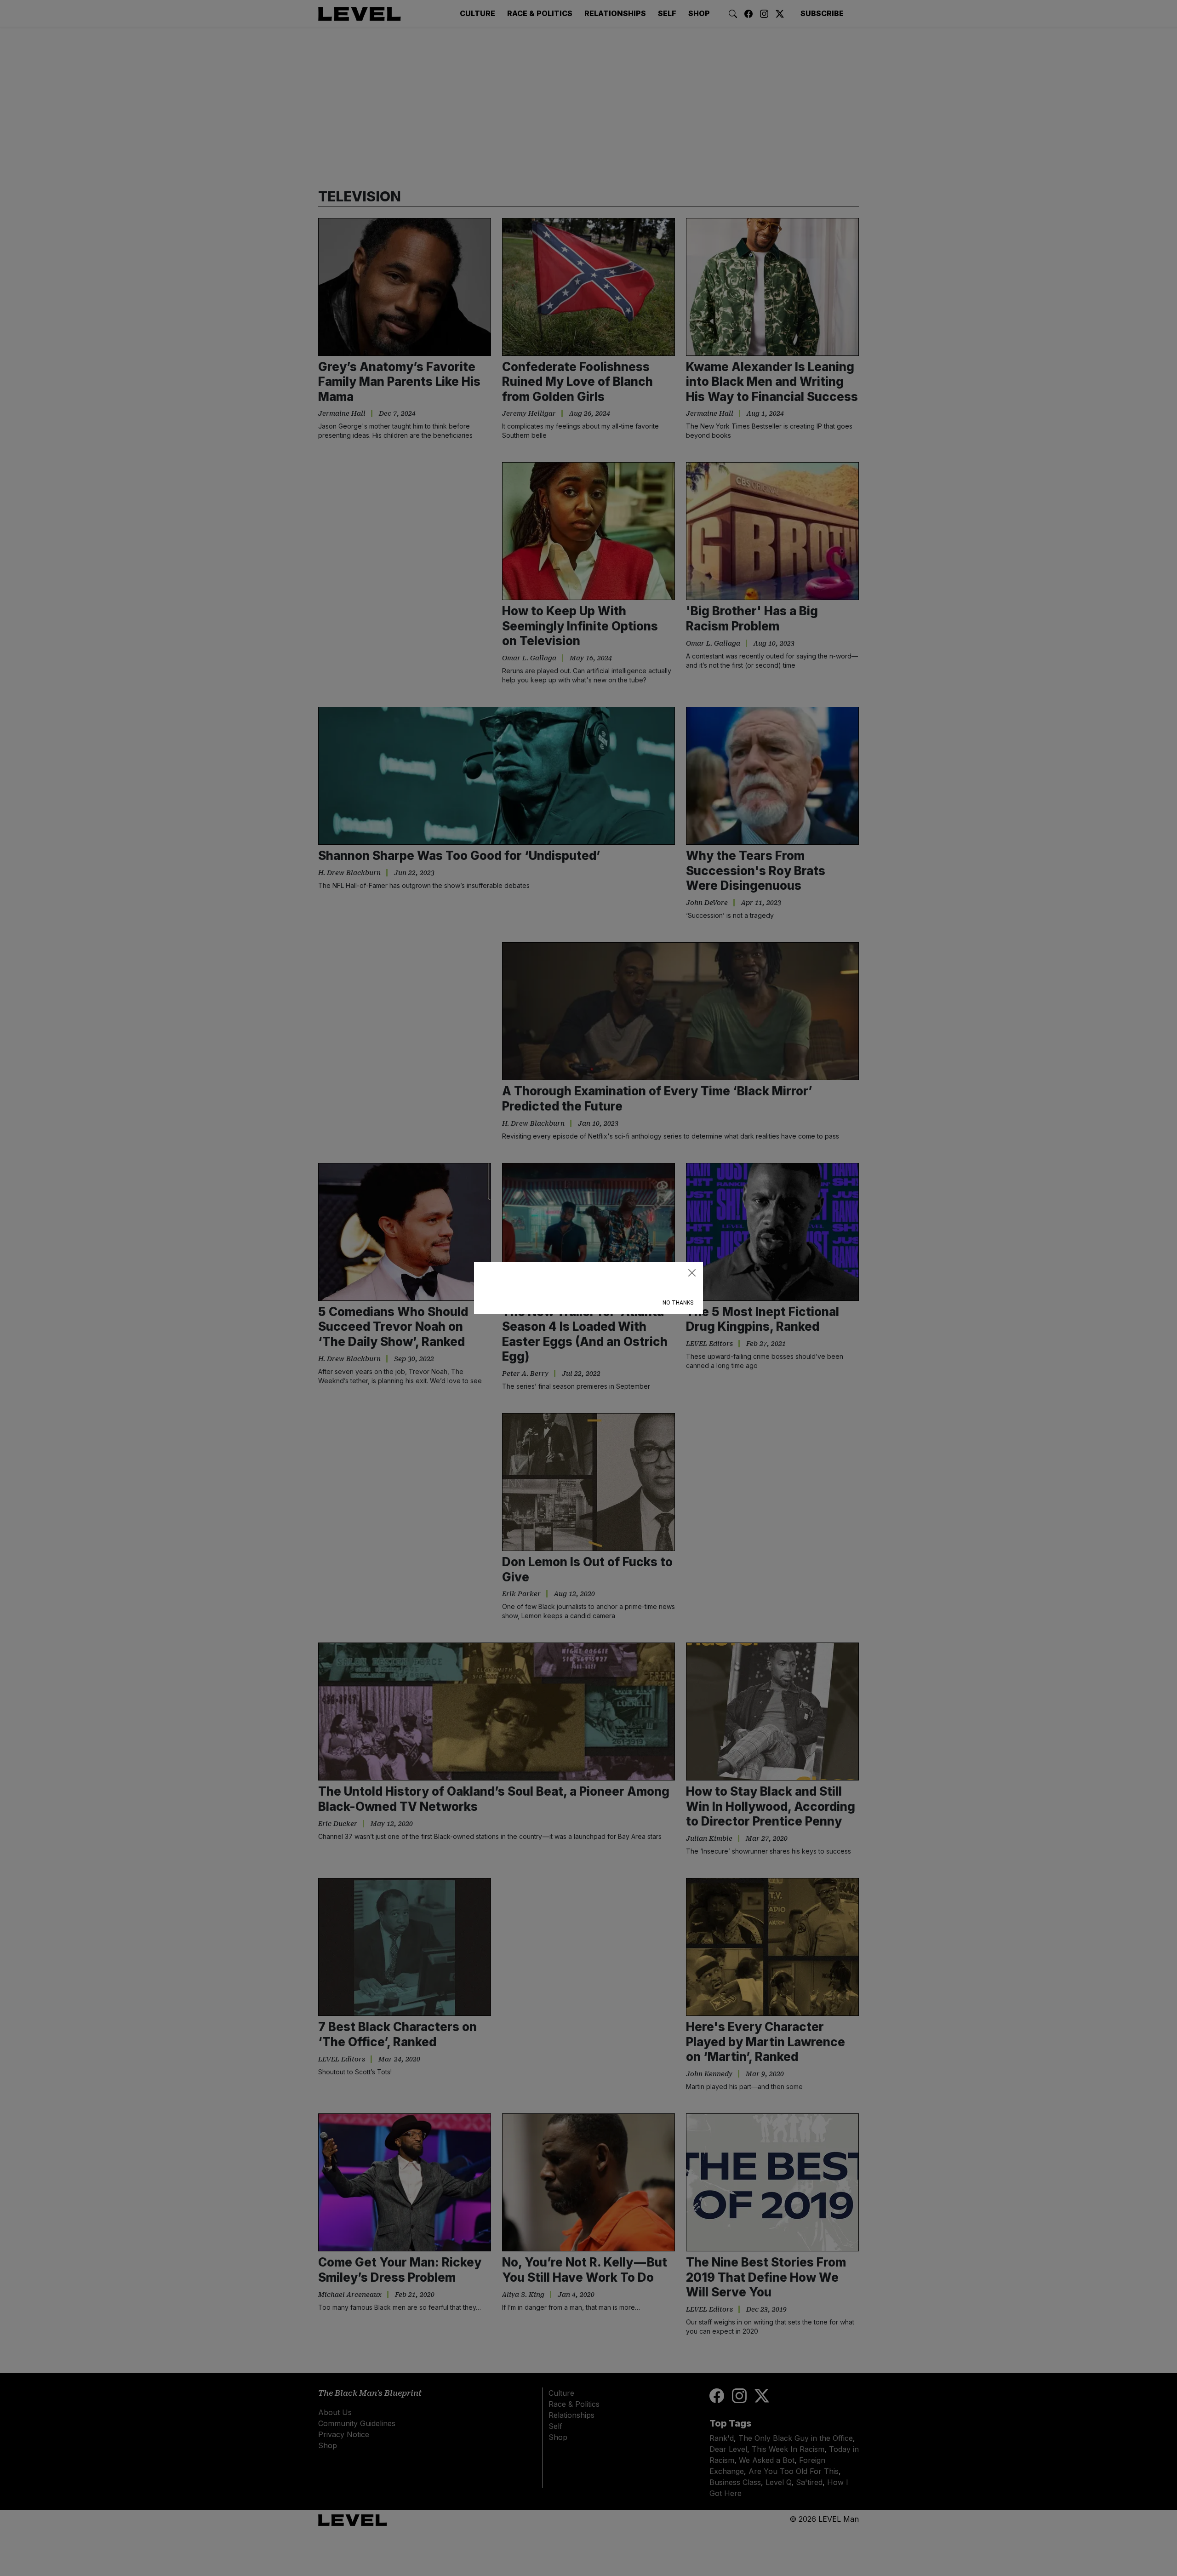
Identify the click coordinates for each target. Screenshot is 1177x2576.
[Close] (692, 1273)
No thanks (678, 1303)
